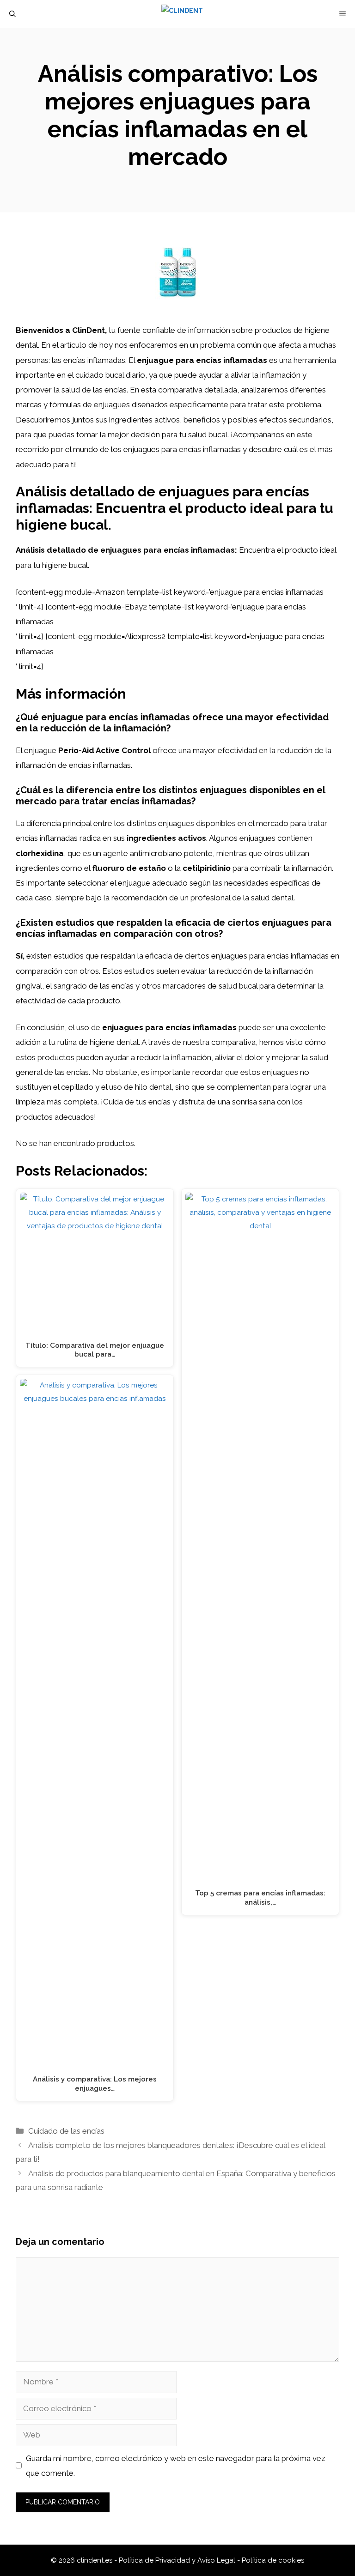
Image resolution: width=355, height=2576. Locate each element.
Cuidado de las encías (66, 2131)
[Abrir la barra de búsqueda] (12, 14)
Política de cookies (273, 2560)
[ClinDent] (182, 14)
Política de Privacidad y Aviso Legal (178, 2560)
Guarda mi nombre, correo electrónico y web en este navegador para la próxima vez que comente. (176, 2466)
